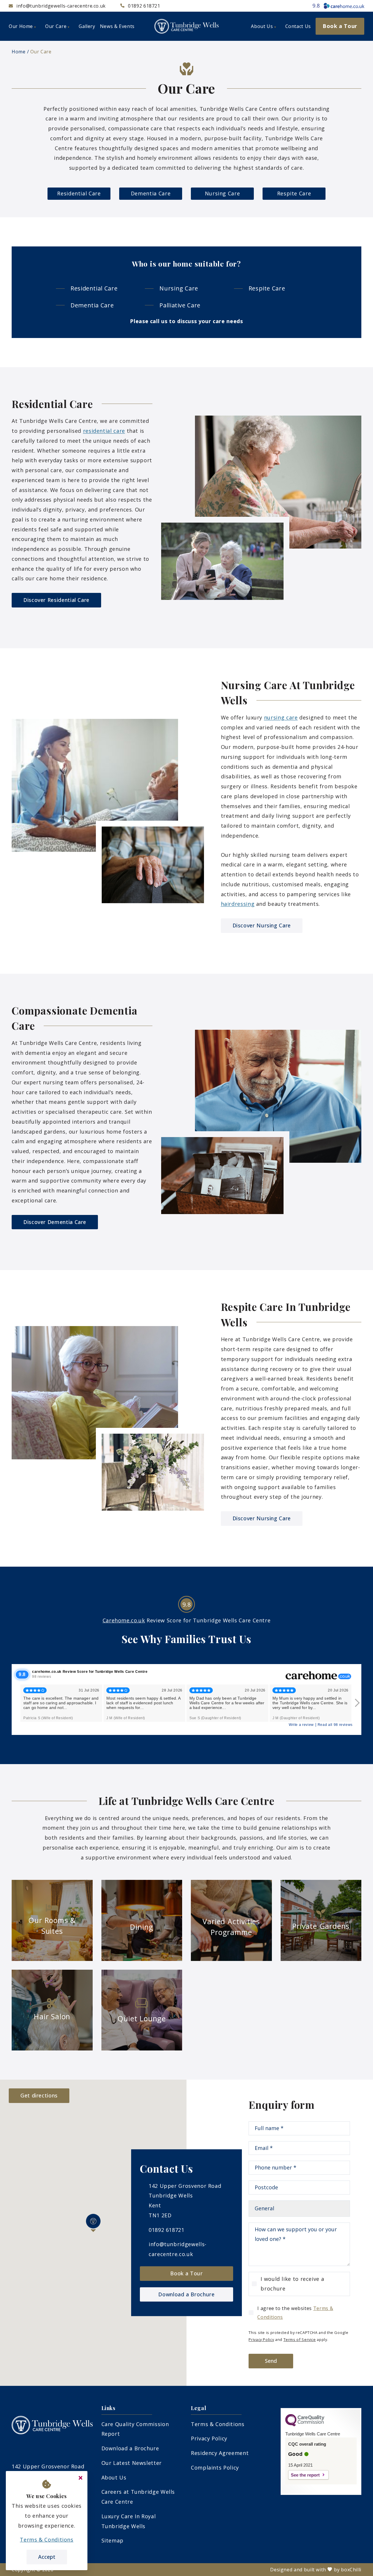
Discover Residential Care (56, 600)
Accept (47, 2557)
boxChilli (351, 2570)
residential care (104, 431)
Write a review (301, 1725)
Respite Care (294, 193)
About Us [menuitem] (262, 26)
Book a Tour (186, 2273)
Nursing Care (222, 193)
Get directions (39, 2095)
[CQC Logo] (305, 2425)
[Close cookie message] (80, 2478)
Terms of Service (300, 2339)
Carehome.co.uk (124, 1620)
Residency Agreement (220, 2453)
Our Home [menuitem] (21, 26)
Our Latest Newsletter (132, 2463)
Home (19, 52)
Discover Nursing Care (262, 925)
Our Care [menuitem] (56, 26)
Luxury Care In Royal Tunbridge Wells (129, 2521)
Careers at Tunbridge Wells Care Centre (138, 2497)
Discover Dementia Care (55, 1222)
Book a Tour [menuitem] (340, 26)
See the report (305, 2475)
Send (271, 2361)
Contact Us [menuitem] (298, 26)
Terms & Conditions (218, 2424)
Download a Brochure (186, 2294)
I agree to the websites (295, 2313)
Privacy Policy (261, 2339)
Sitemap (112, 2540)
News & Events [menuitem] (117, 26)
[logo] (186, 26)
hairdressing (238, 904)
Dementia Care (151, 193)
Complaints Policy (215, 2468)
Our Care (41, 52)
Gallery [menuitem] (87, 26)
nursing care (281, 717)
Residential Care (79, 193)
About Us (114, 2477)
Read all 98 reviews (335, 1725)
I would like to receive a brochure (292, 2284)
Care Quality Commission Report (135, 2429)
